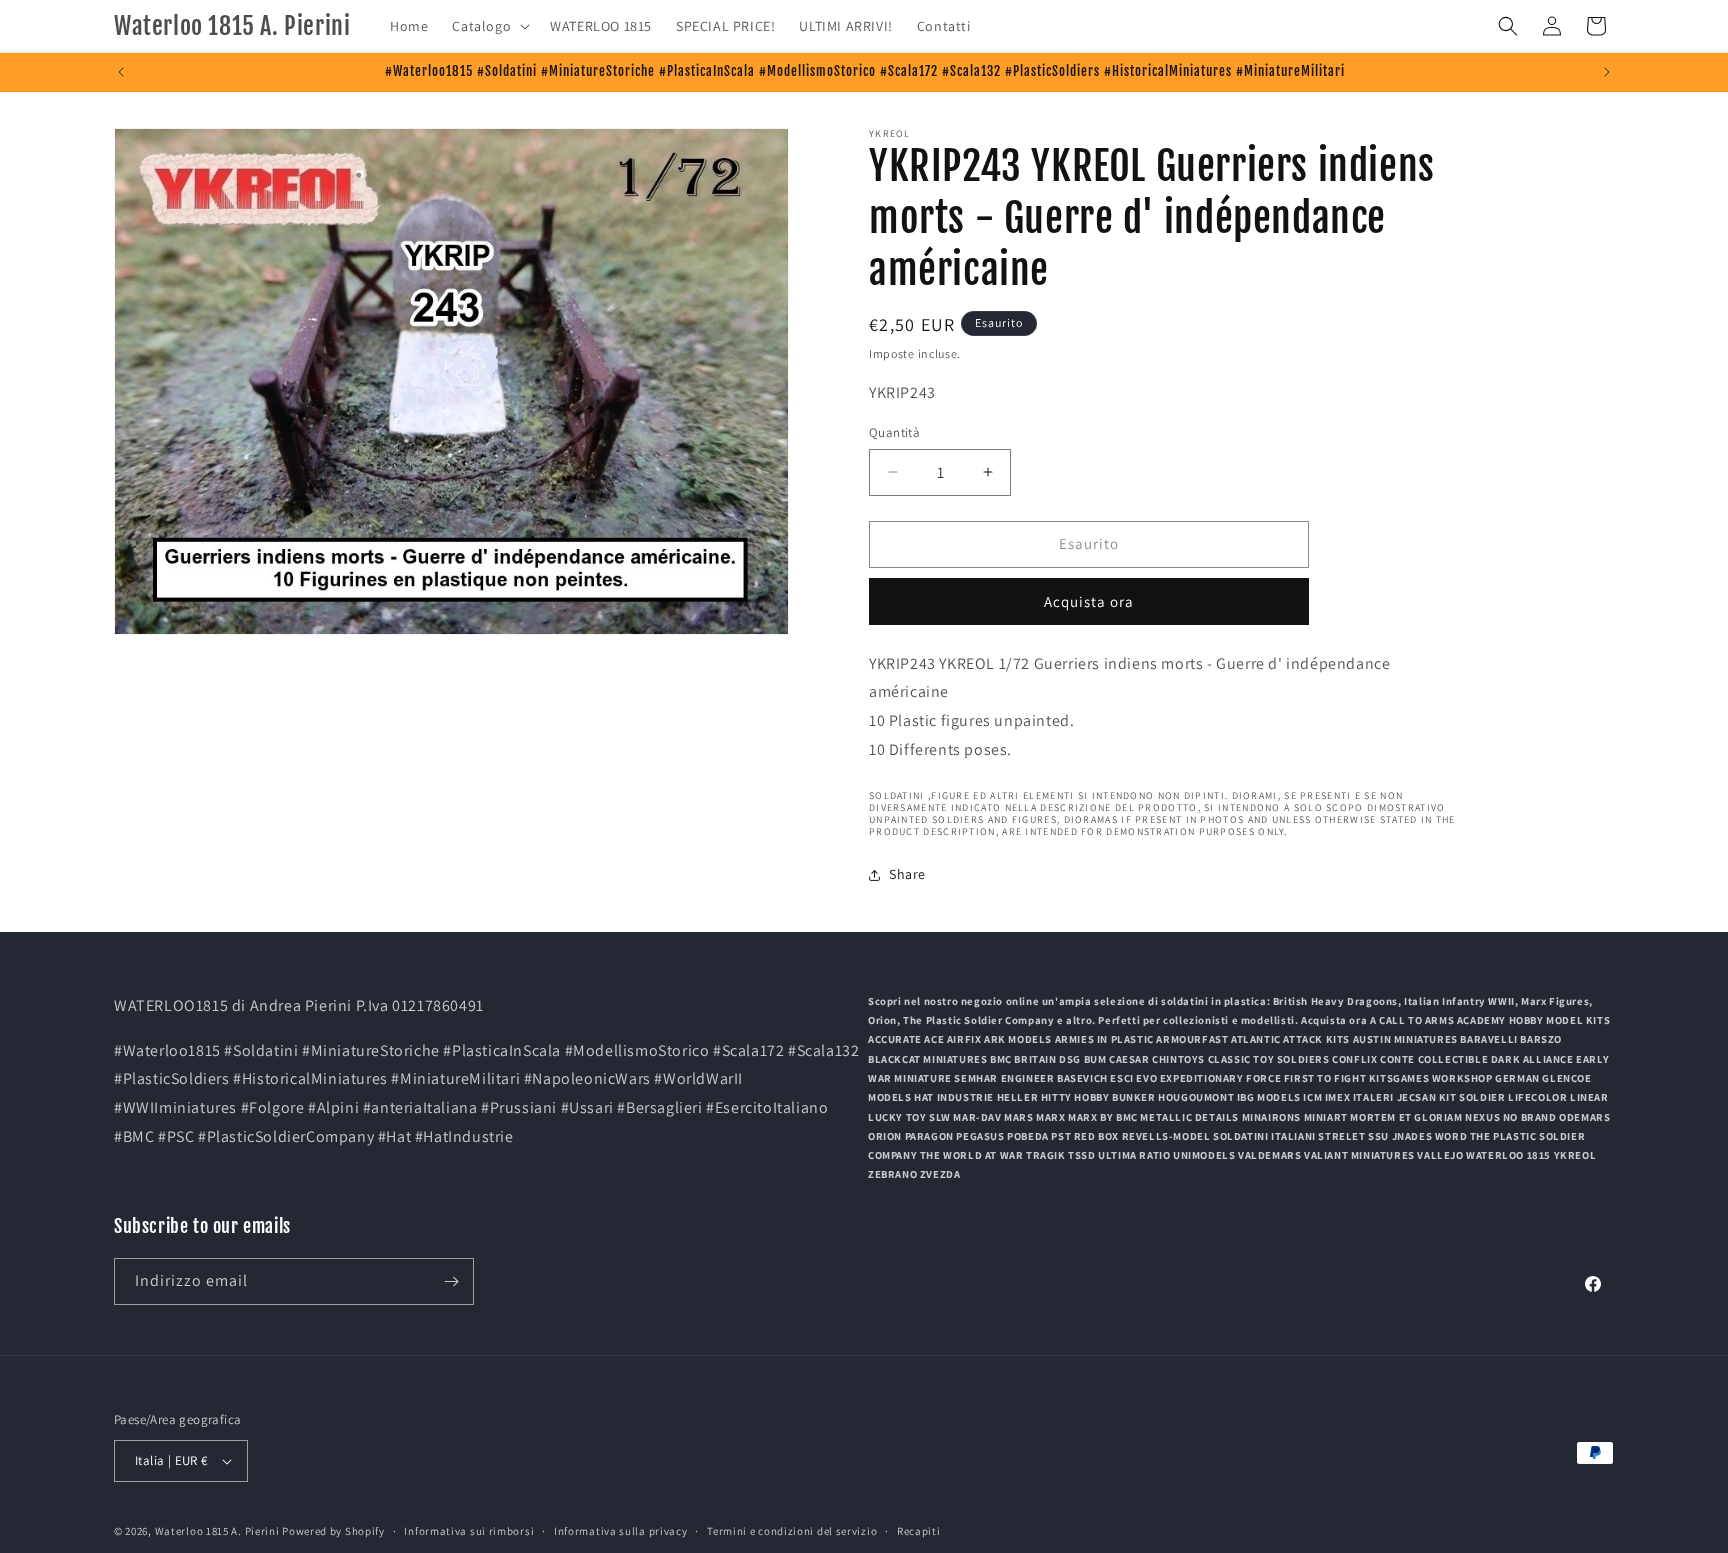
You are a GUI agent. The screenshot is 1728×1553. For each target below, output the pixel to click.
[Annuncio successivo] (1607, 72)
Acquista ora (1089, 601)
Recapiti (919, 1530)
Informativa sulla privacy (621, 1530)
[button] (489, 26)
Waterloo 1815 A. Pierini (217, 1531)
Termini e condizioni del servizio (792, 1530)
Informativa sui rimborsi (469, 1530)
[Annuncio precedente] (121, 72)
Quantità (894, 432)
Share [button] (907, 874)
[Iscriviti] (451, 1281)
